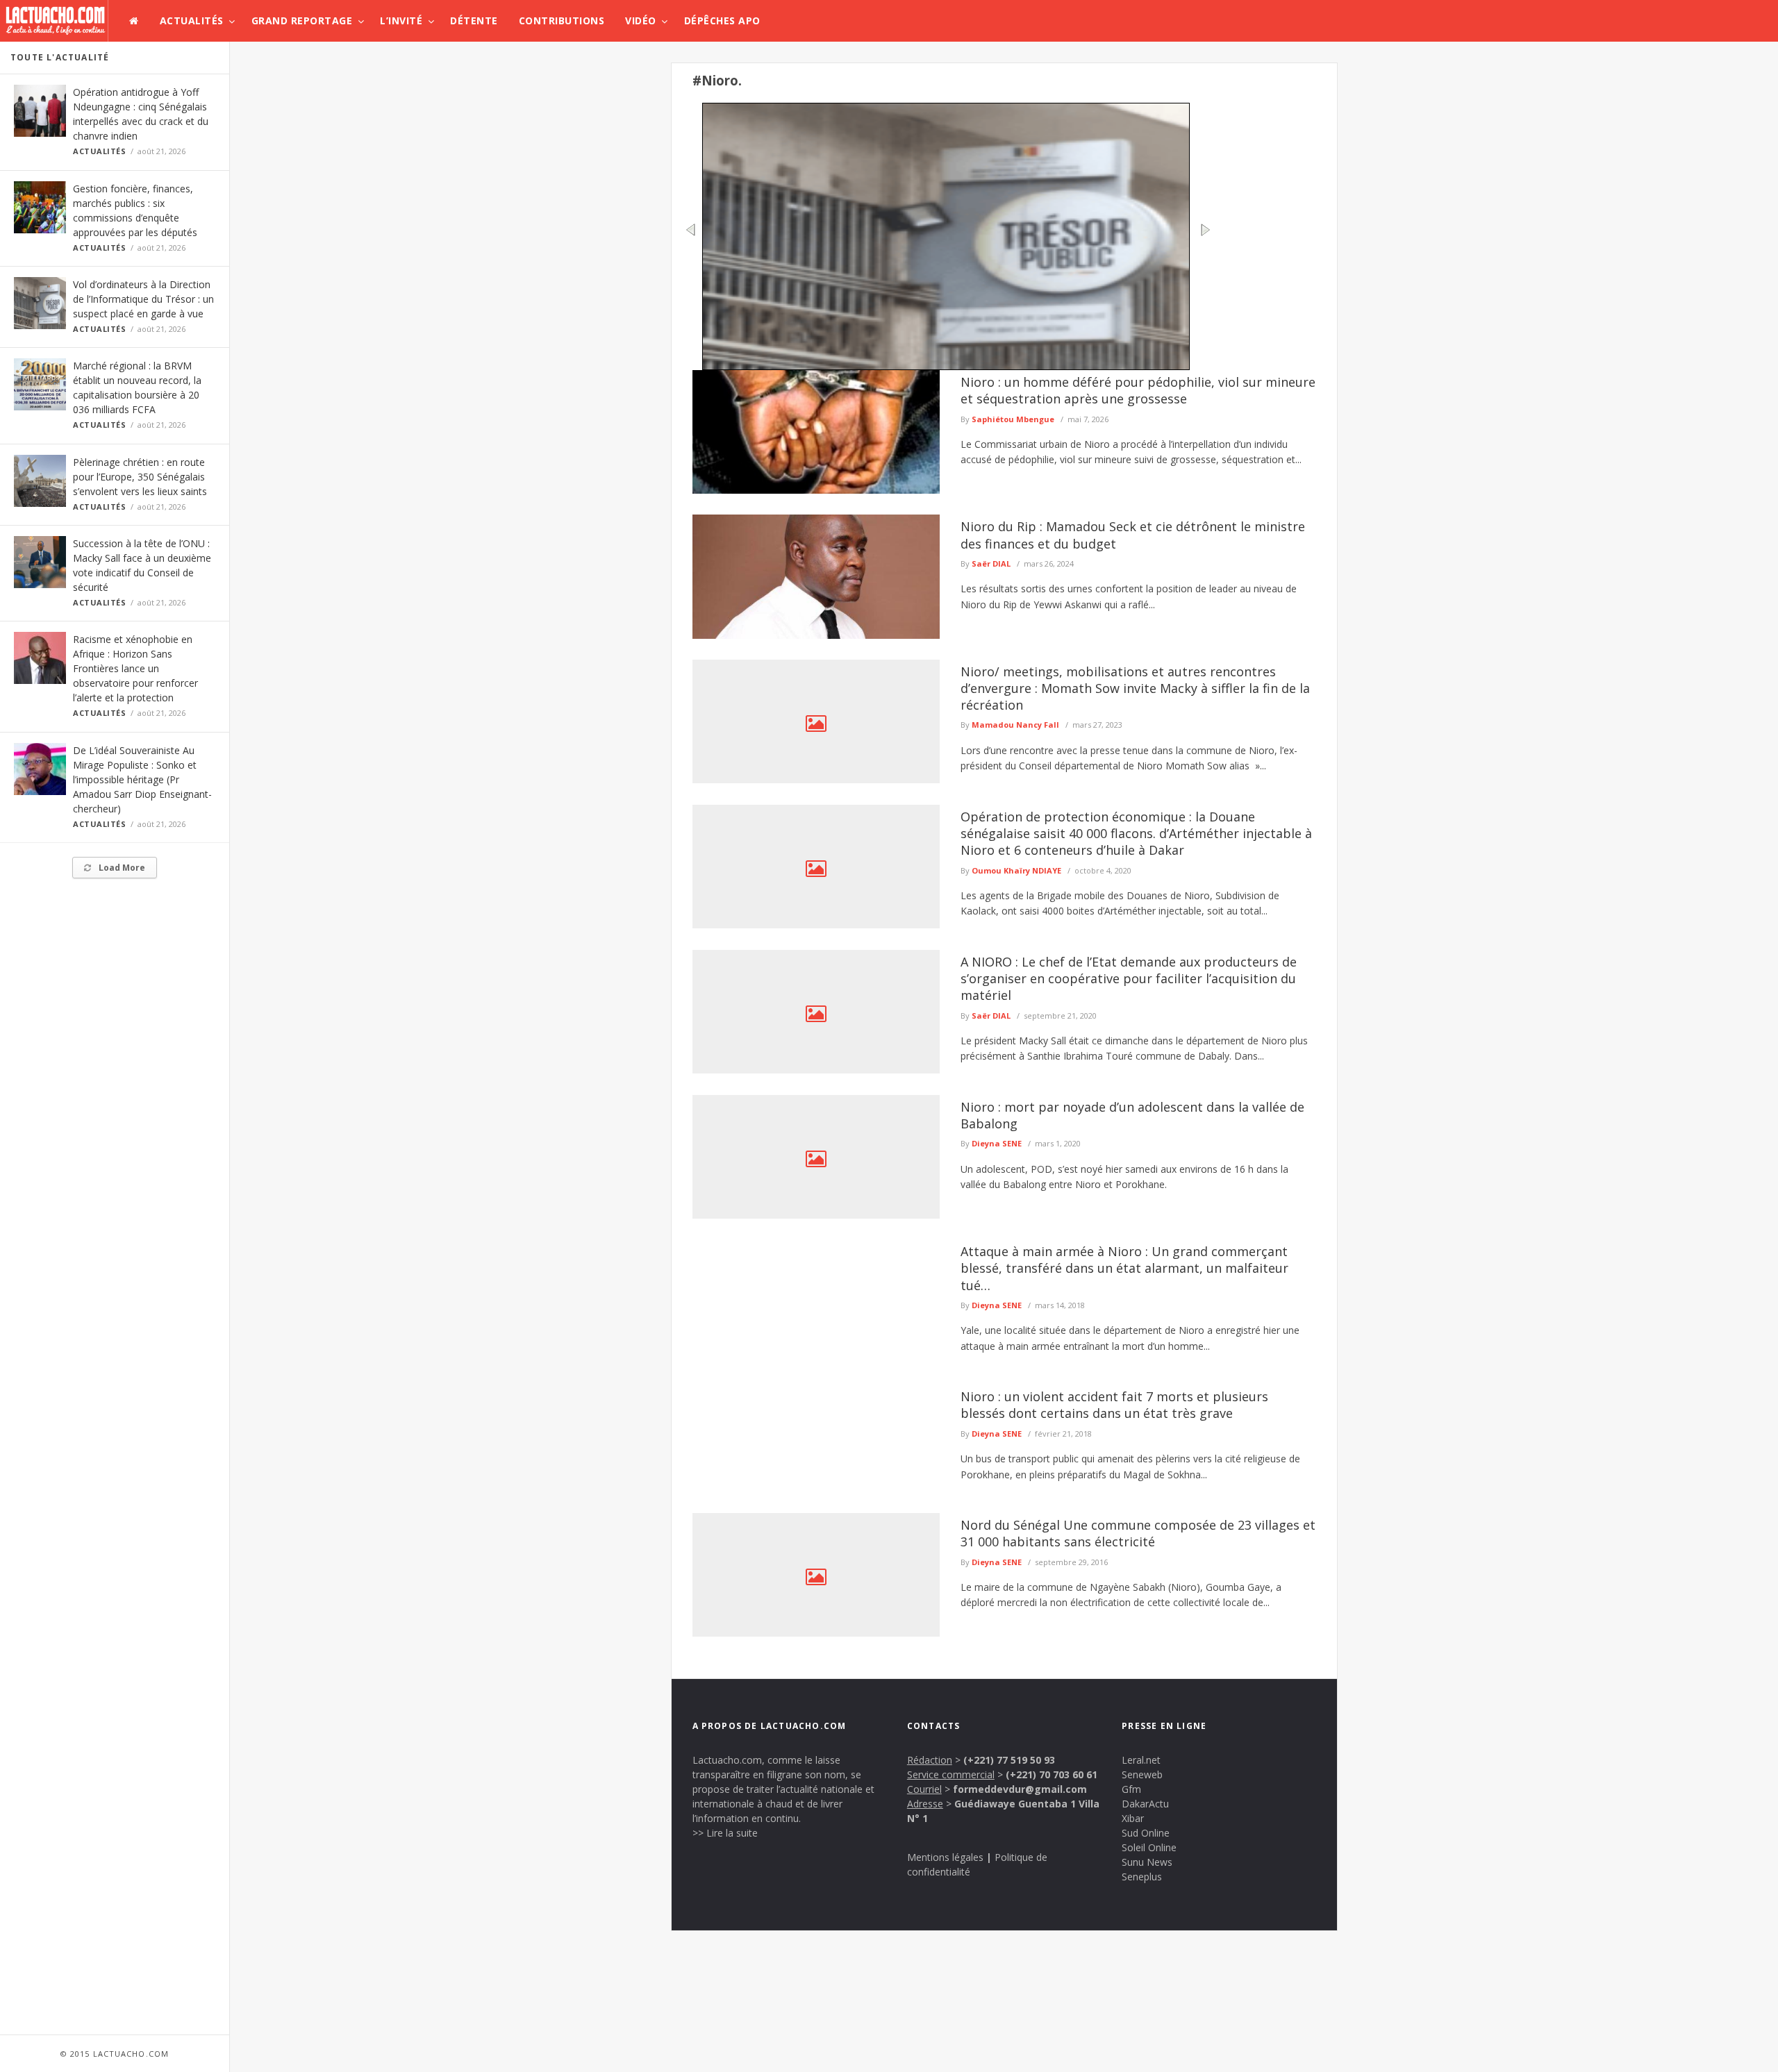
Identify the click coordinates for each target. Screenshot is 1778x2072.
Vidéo (641, 20)
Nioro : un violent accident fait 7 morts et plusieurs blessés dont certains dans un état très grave (1114, 1405)
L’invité (401, 20)
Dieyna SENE (997, 1143)
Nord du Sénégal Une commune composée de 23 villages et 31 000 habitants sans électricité (1138, 1533)
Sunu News (1147, 1862)
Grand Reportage (302, 20)
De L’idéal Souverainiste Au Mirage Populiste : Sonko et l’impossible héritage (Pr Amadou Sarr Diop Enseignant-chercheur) (142, 779)
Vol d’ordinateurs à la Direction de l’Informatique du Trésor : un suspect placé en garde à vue (143, 299)
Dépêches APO (722, 20)
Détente (474, 20)
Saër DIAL (991, 563)
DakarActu (1145, 1804)
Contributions (562, 20)
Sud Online (1146, 1833)
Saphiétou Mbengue (1013, 419)
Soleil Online (1149, 1847)
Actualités (192, 20)
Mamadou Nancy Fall (1015, 725)
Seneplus (1142, 1877)
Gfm (1131, 1789)
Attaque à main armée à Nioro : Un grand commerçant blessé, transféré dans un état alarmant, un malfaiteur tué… (1124, 1268)
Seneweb (1142, 1774)
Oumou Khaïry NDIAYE (1016, 870)
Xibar (1133, 1818)
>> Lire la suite (725, 1833)
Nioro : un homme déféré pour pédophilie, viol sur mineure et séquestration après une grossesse (1138, 390)
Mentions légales (945, 1857)
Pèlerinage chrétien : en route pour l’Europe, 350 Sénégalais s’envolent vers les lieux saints (140, 477)
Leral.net (1141, 1760)
